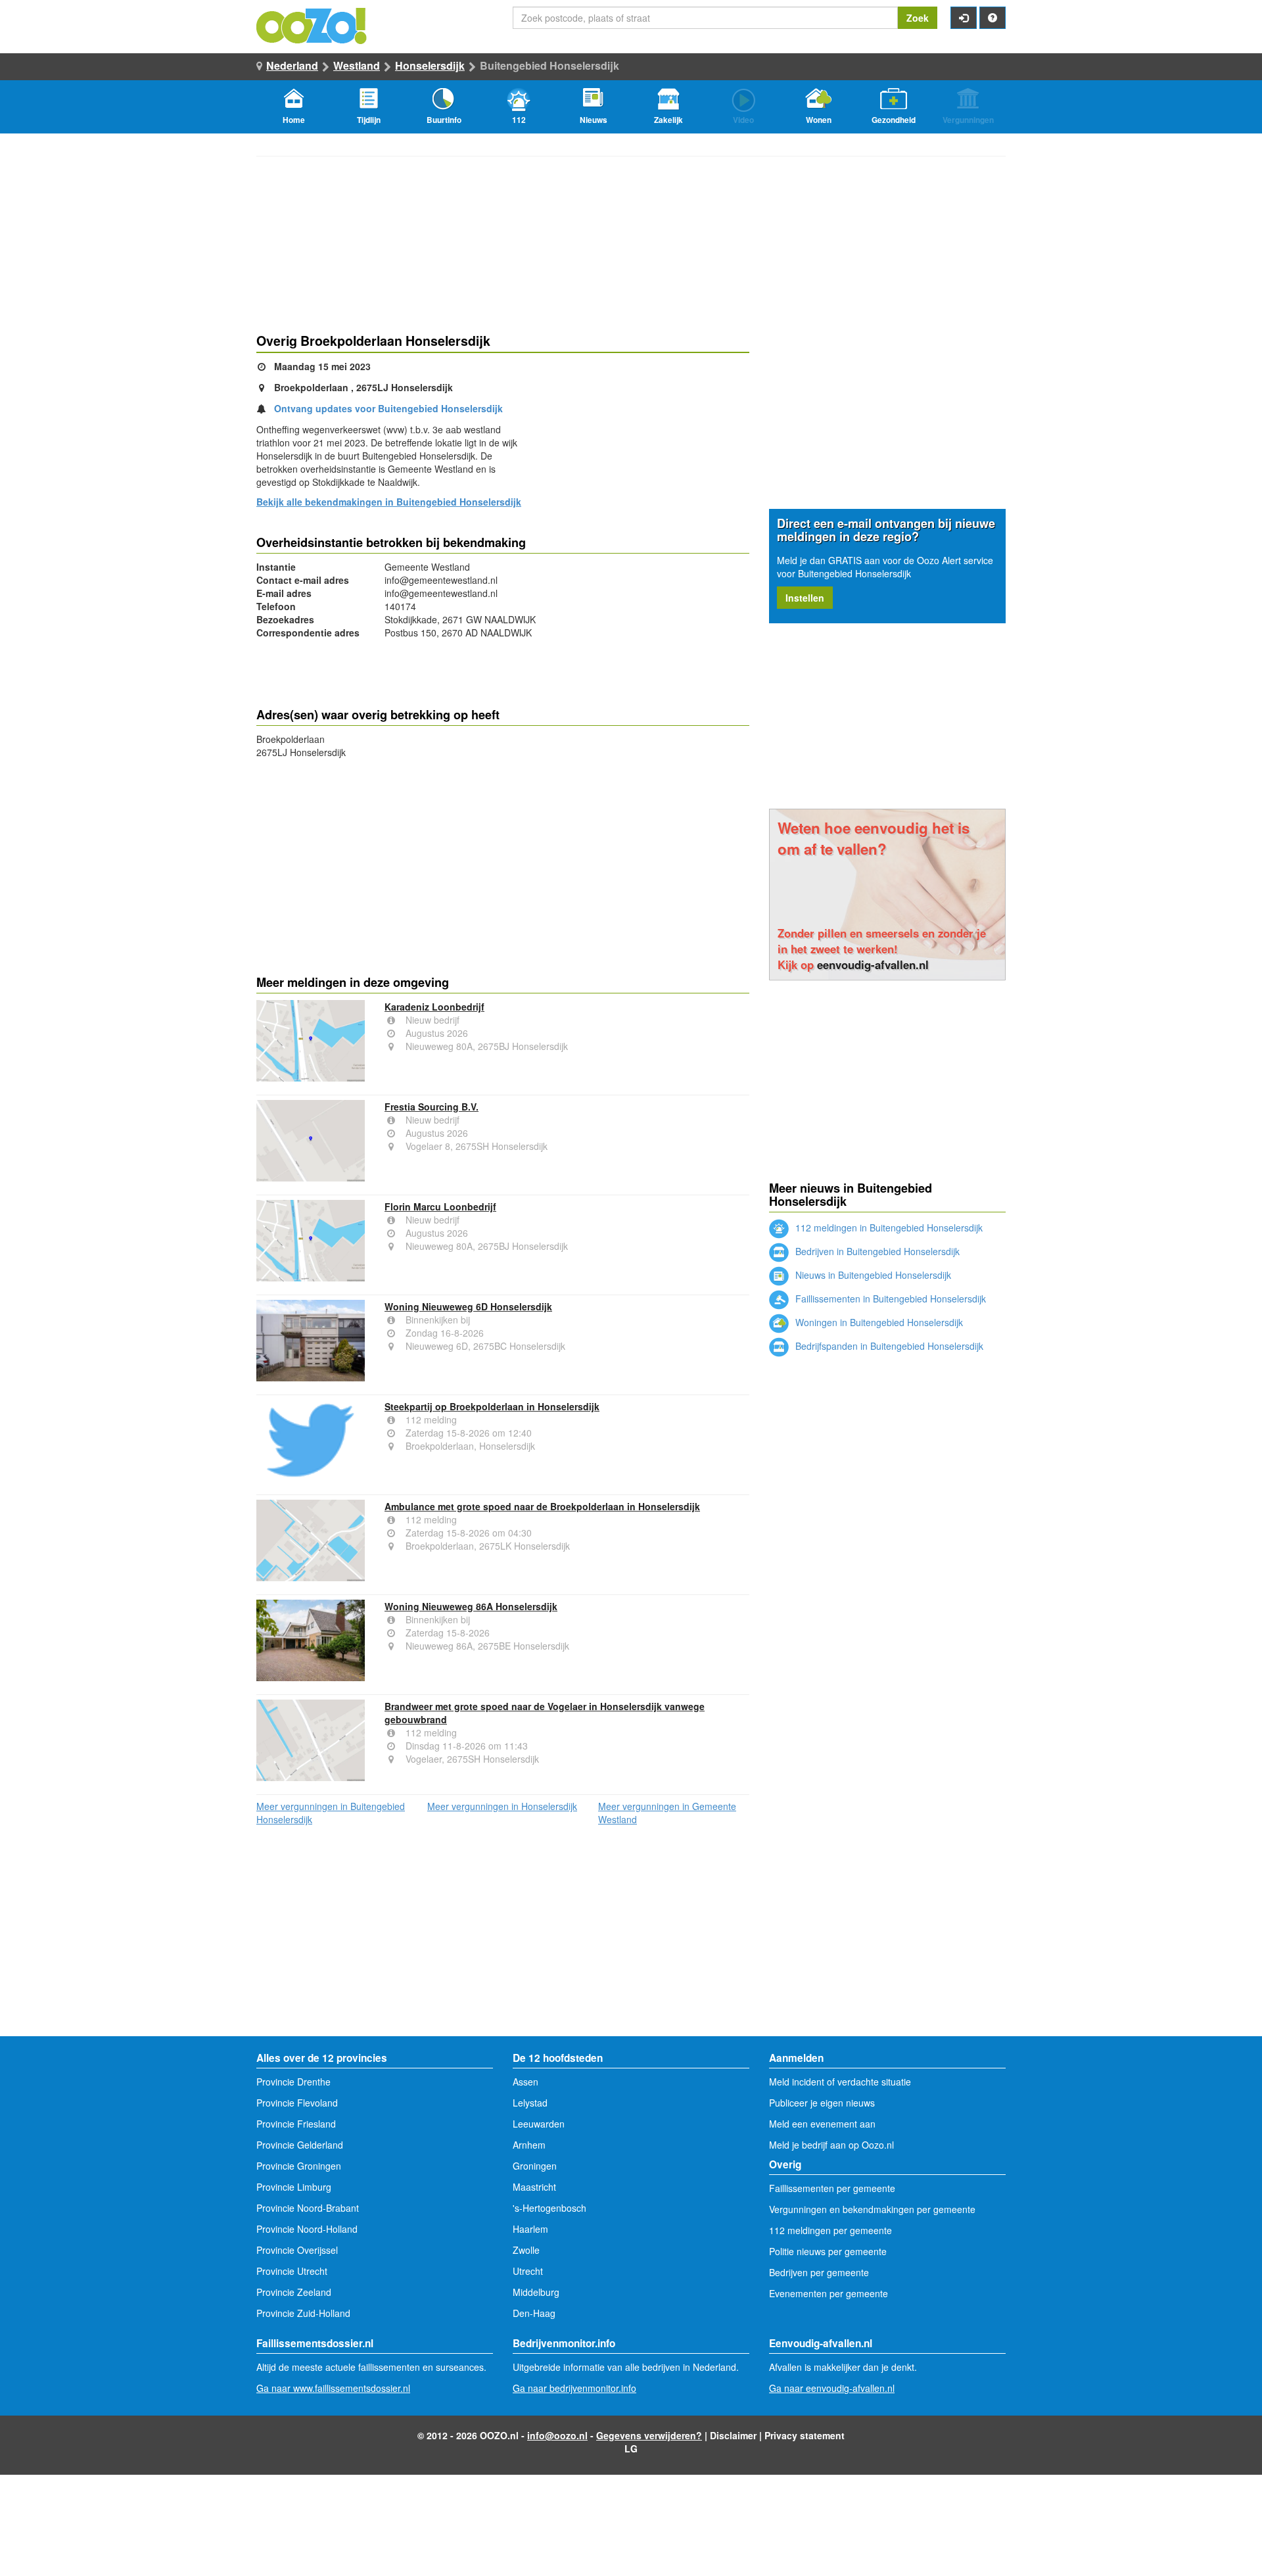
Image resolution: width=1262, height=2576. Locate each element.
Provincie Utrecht (292, 2271)
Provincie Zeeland (294, 2292)
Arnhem (529, 2145)
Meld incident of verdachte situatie (840, 2082)
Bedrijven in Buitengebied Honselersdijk (876, 1251)
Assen (526, 2082)
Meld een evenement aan (822, 2124)
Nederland (292, 65)
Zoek (918, 18)
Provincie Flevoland (297, 2103)
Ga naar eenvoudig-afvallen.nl (832, 2388)
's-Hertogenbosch (549, 2208)
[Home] (312, 24)
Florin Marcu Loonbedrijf (440, 1206)
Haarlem (530, 2229)
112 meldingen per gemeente (830, 2230)
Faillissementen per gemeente (832, 2188)
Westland (357, 65)
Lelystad (530, 2103)
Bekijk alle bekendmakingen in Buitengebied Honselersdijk (389, 502)
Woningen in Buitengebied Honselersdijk (878, 1322)
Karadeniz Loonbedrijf (434, 1007)
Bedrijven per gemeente (819, 2272)
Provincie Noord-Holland (307, 2229)
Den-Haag (534, 2313)
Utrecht (528, 2271)
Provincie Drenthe (293, 2082)
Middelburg (536, 2292)
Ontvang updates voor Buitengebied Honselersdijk (388, 408)
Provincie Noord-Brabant (308, 2208)
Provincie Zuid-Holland (303, 2313)
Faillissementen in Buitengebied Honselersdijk (889, 1299)
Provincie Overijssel (297, 2250)
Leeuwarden (539, 2124)
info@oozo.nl (557, 2435)
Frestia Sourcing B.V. (432, 1107)
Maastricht (534, 2187)
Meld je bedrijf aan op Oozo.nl (831, 2145)
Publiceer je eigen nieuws (822, 2103)
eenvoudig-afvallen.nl (873, 965)
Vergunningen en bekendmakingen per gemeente (872, 2209)
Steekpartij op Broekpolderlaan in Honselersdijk (492, 1406)
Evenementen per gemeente (829, 2293)
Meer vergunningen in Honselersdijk (502, 1806)
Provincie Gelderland (300, 2145)
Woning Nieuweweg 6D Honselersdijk (468, 1306)
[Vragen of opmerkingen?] (993, 18)
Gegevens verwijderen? (649, 2435)
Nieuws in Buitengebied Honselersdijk (872, 1275)
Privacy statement (805, 2435)
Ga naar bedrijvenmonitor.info (574, 2388)
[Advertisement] (503, 864)
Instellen (805, 598)
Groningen (535, 2166)
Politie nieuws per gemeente (828, 2251)
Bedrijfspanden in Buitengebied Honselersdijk (888, 1346)
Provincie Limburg (294, 2187)
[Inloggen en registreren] (964, 18)
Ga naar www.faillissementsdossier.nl (333, 2388)
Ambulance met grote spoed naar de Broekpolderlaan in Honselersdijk (542, 1506)
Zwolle (526, 2250)
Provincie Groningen (299, 2166)
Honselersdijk (430, 65)
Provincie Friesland (296, 2124)
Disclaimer (733, 2435)
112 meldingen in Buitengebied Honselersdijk (888, 1228)
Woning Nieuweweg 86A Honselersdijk (471, 1606)
